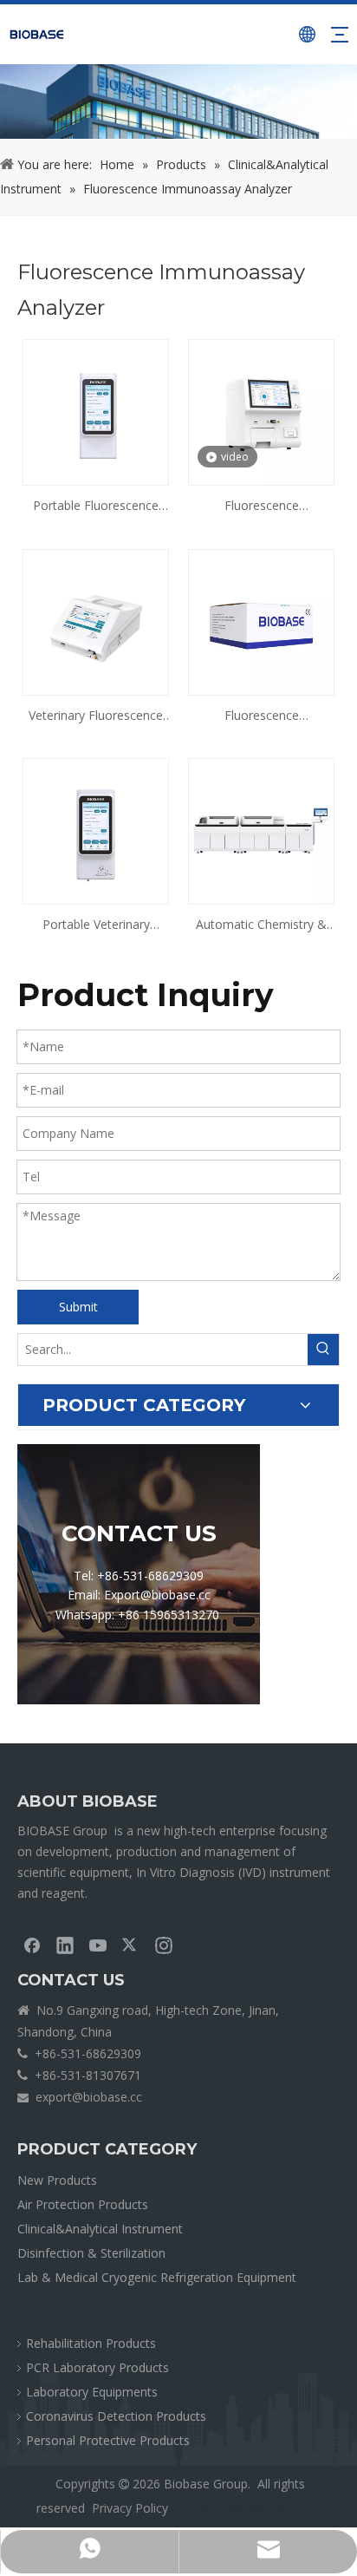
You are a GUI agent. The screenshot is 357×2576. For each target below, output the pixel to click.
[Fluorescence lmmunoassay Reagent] (261, 621)
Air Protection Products (83, 2204)
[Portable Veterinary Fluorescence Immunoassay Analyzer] (96, 830)
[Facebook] (32, 1945)
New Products (57, 2180)
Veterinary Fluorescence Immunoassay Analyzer (96, 716)
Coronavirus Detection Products (116, 2416)
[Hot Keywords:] (323, 1350)
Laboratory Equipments (92, 2392)
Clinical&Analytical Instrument (100, 2229)
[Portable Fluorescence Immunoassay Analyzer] (96, 412)
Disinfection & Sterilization (91, 2253)
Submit (78, 1307)
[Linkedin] (65, 1945)
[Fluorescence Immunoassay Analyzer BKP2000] (261, 412)
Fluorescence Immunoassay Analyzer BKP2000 (261, 507)
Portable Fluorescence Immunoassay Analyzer (96, 507)
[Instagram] (164, 1945)
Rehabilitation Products (91, 2343)
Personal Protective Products (108, 2440)
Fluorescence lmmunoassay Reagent (261, 716)
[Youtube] (98, 1945)
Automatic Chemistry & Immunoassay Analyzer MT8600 (261, 925)
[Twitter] (131, 1945)
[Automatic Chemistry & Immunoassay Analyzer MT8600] (261, 830)
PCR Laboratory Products (97, 2367)
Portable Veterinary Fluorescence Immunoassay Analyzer (96, 925)
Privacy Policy (130, 2508)
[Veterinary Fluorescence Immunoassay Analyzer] (96, 621)
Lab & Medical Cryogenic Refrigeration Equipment (157, 2277)
